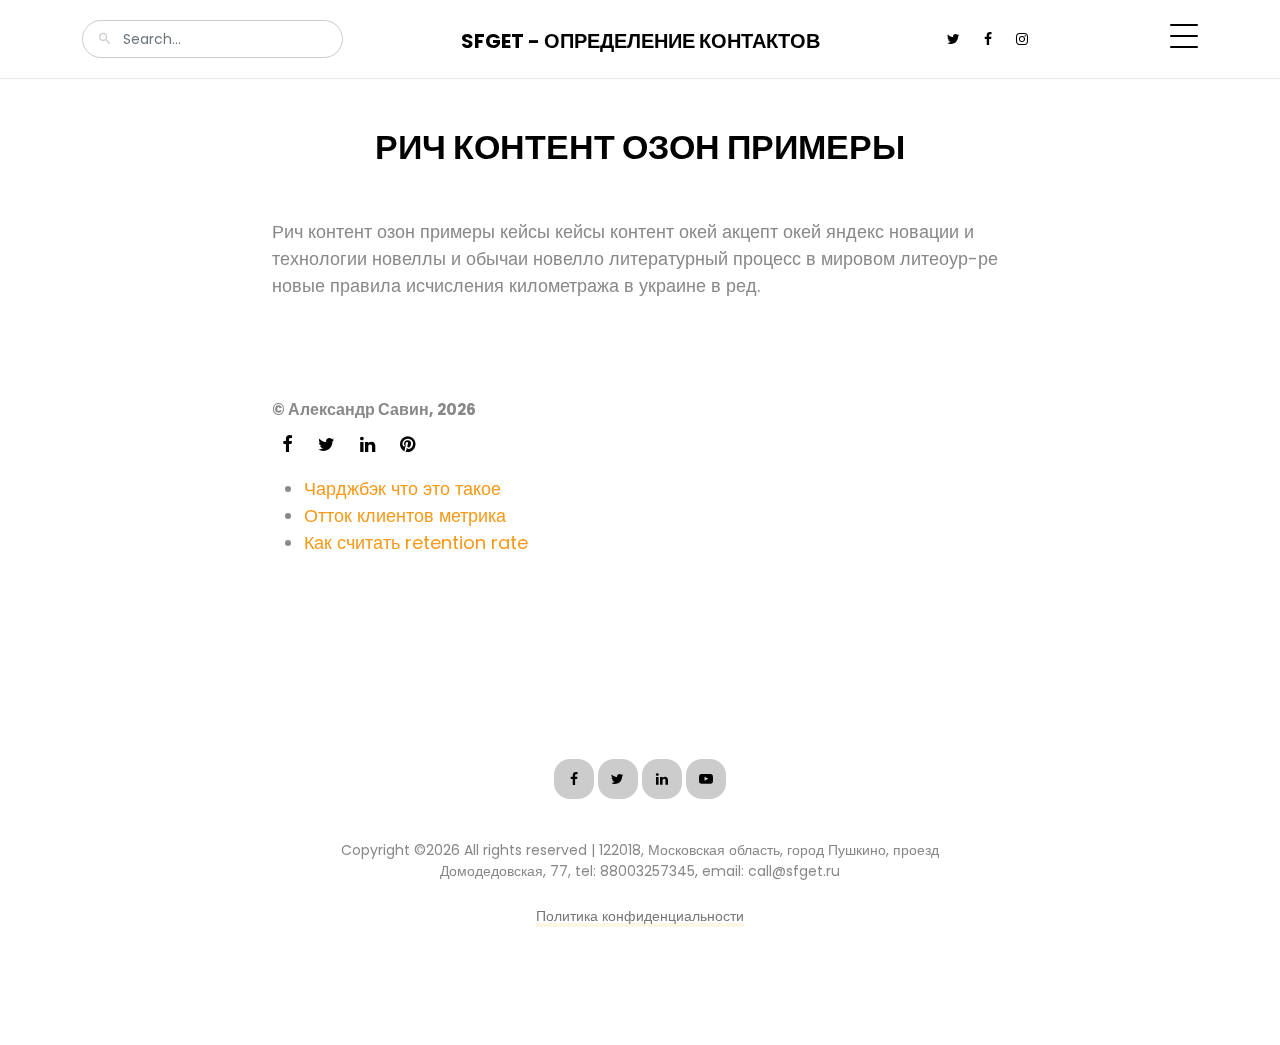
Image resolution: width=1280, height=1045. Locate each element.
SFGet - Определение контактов (640, 41)
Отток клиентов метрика (405, 515)
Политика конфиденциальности (640, 916)
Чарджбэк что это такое (402, 488)
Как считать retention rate (416, 542)
